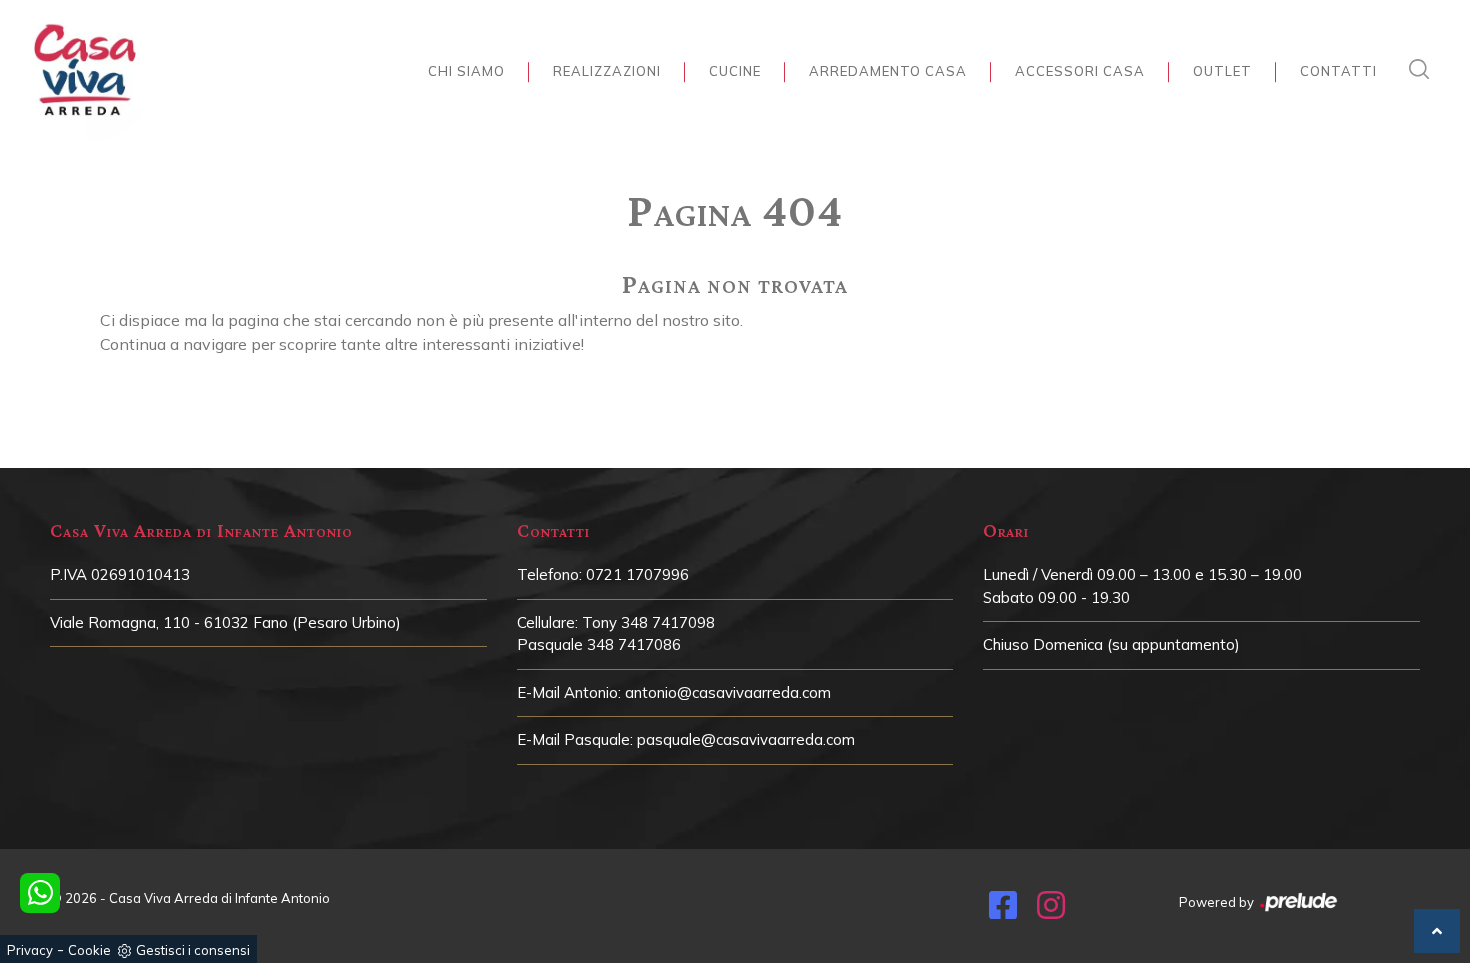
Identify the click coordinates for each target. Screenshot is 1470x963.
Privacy (30, 950)
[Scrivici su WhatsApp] (40, 893)
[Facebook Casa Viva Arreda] (1003, 911)
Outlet (1222, 71)
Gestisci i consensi (193, 950)
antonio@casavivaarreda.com (728, 692)
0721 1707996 (637, 574)
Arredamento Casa (888, 71)
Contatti (1338, 71)
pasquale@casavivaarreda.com (746, 739)
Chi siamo (466, 71)
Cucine (735, 71)
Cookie (89, 950)
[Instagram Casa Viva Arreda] (1051, 911)
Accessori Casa (1080, 71)
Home (729, 166)
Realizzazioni (607, 71)
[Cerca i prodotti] (1424, 69)
